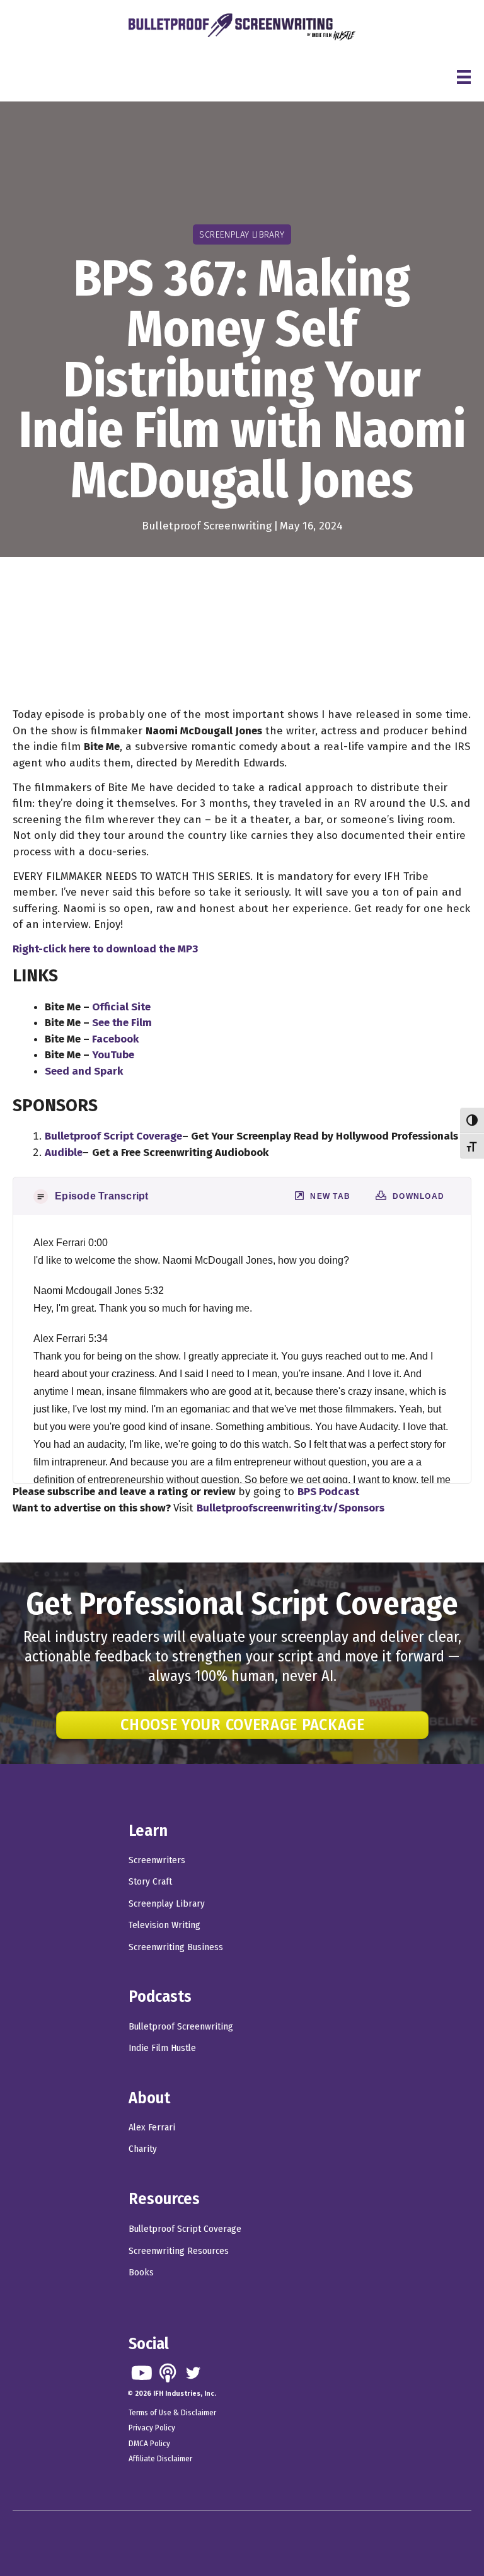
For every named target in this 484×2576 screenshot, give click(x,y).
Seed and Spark (84, 1071)
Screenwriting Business (176, 1947)
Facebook (115, 1039)
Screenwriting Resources (179, 2251)
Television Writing (164, 1925)
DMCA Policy (149, 2443)
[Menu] (464, 77)
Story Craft (150, 1881)
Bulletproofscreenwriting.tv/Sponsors (291, 1508)
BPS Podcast (328, 1492)
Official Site (121, 1007)
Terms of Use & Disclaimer (172, 2412)
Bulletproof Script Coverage (185, 2229)
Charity (143, 2149)
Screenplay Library (167, 1903)
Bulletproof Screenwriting (207, 526)
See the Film (122, 1023)
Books (141, 2272)
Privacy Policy (152, 2428)
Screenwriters (157, 1860)
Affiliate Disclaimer (160, 2458)
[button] (141, 2373)
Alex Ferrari (152, 2127)
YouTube (113, 1055)
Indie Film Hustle (162, 2048)
